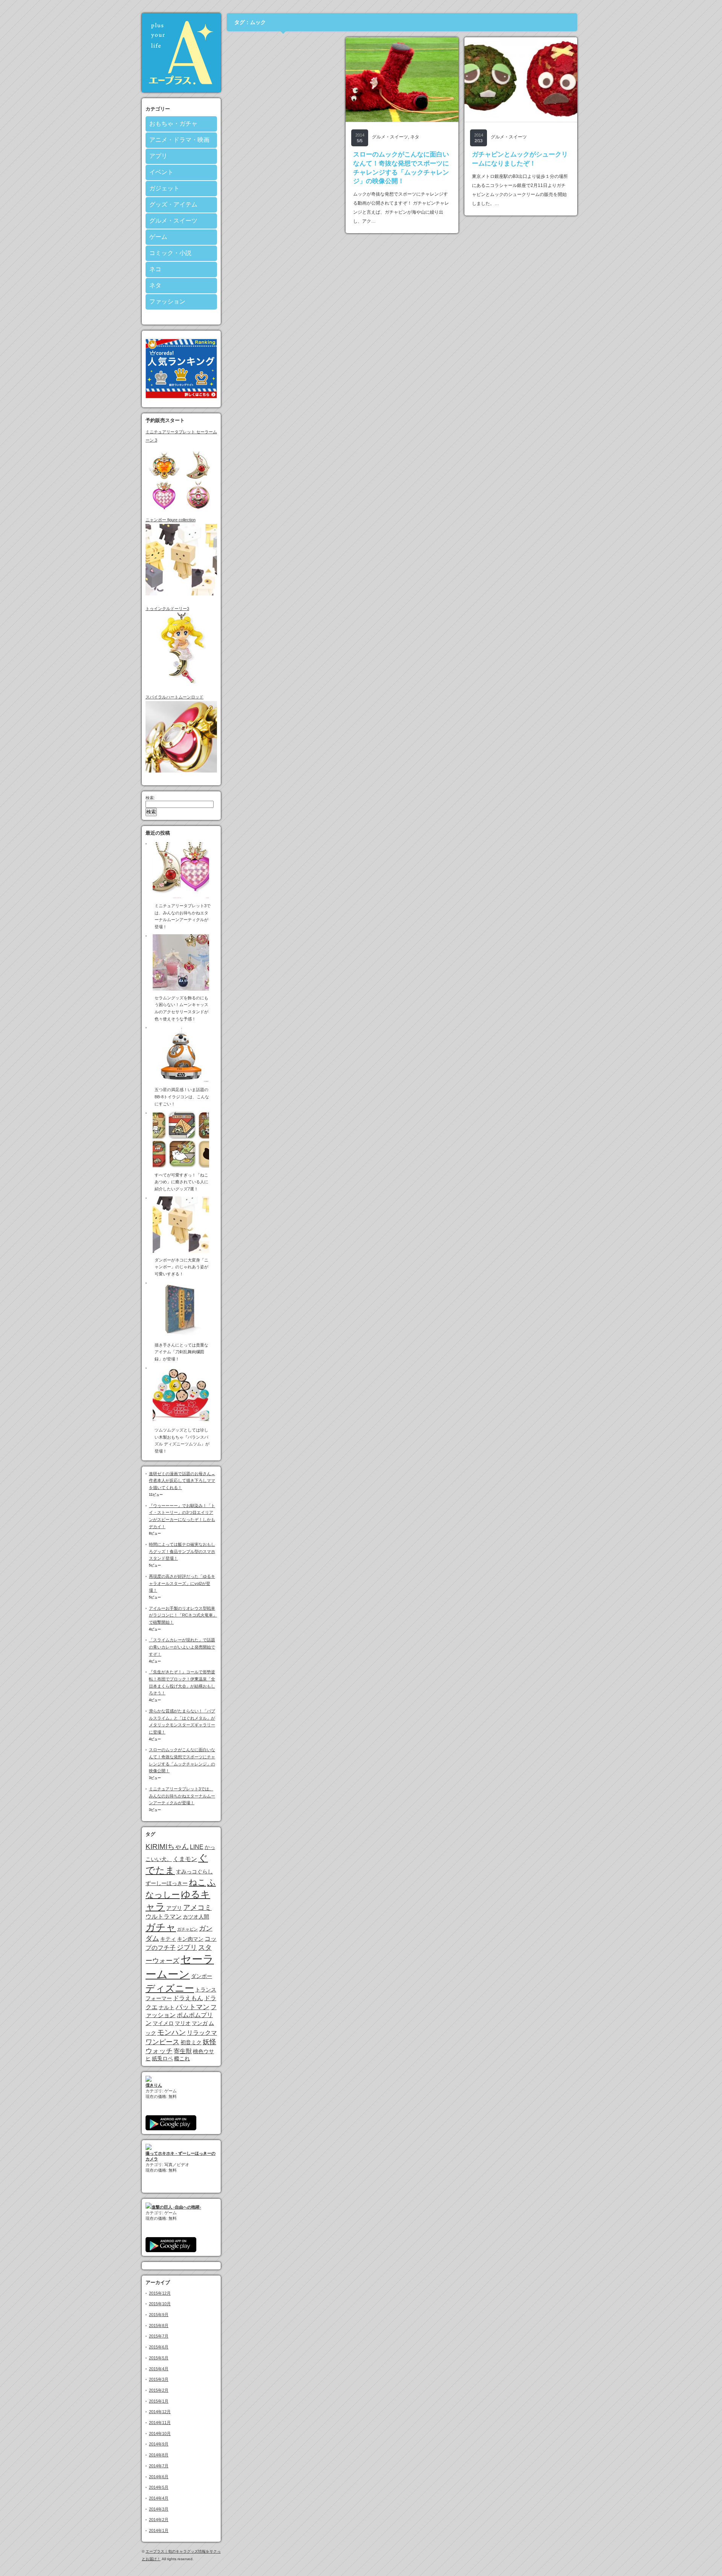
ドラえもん (188, 1998)
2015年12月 (160, 2293)
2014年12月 (160, 2412)
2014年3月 (159, 2509)
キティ (168, 1939)
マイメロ (163, 2023)
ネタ (155, 285)
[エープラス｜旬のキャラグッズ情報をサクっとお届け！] (181, 90)
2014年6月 (159, 2477)
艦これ (182, 2058)
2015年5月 (159, 2358)
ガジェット (164, 188)
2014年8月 (159, 2455)
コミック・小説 (170, 253)
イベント (161, 172)
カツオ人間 (196, 1917)
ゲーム (158, 237)
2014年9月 (159, 2444)
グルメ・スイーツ (173, 221)
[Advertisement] (283, 84)
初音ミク (191, 2042)
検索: (150, 798)
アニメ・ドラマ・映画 (179, 140)
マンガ (200, 2023)
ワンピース (162, 2042)
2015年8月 (159, 2326)
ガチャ (161, 1927)
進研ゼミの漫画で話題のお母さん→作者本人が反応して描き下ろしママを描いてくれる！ (182, 1481)
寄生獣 (183, 2051)
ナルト (167, 2007)
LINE (197, 1847)
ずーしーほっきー (167, 1883)
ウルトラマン (164, 1916)
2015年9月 (159, 2315)
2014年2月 (159, 2520)
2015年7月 (159, 2336)
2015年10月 (160, 2304)
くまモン (185, 1859)
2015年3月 (159, 2379)
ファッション (167, 301)
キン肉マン (190, 1939)
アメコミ (197, 1907)
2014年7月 (159, 2466)
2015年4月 (159, 2369)
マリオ (183, 2023)
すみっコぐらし (194, 1872)
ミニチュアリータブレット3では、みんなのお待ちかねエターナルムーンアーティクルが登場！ (182, 1796)
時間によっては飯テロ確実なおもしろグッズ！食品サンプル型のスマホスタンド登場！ (182, 1551)
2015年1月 (159, 2401)
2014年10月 (160, 2433)
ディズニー (170, 1988)
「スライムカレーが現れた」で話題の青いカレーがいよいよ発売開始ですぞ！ (182, 1647)
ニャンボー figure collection (171, 520)
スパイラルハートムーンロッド (174, 697)
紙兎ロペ (162, 2058)
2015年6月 (159, 2347)
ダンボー (202, 1976)
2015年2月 (159, 2390)
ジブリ (187, 1948)
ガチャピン (187, 1929)
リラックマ (202, 2033)
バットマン (193, 2007)
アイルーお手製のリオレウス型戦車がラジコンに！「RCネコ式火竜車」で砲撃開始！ (183, 1615)
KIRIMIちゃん (167, 1847)
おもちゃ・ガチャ (173, 124)
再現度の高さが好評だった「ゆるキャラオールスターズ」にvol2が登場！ (182, 1583)
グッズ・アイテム (173, 204)
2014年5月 (159, 2487)
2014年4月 (159, 2498)
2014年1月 (159, 2530)
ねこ (197, 1882)
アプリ (158, 156)
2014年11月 (160, 2423)
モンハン (171, 2032)
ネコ (155, 269)
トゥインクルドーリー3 (167, 609)
